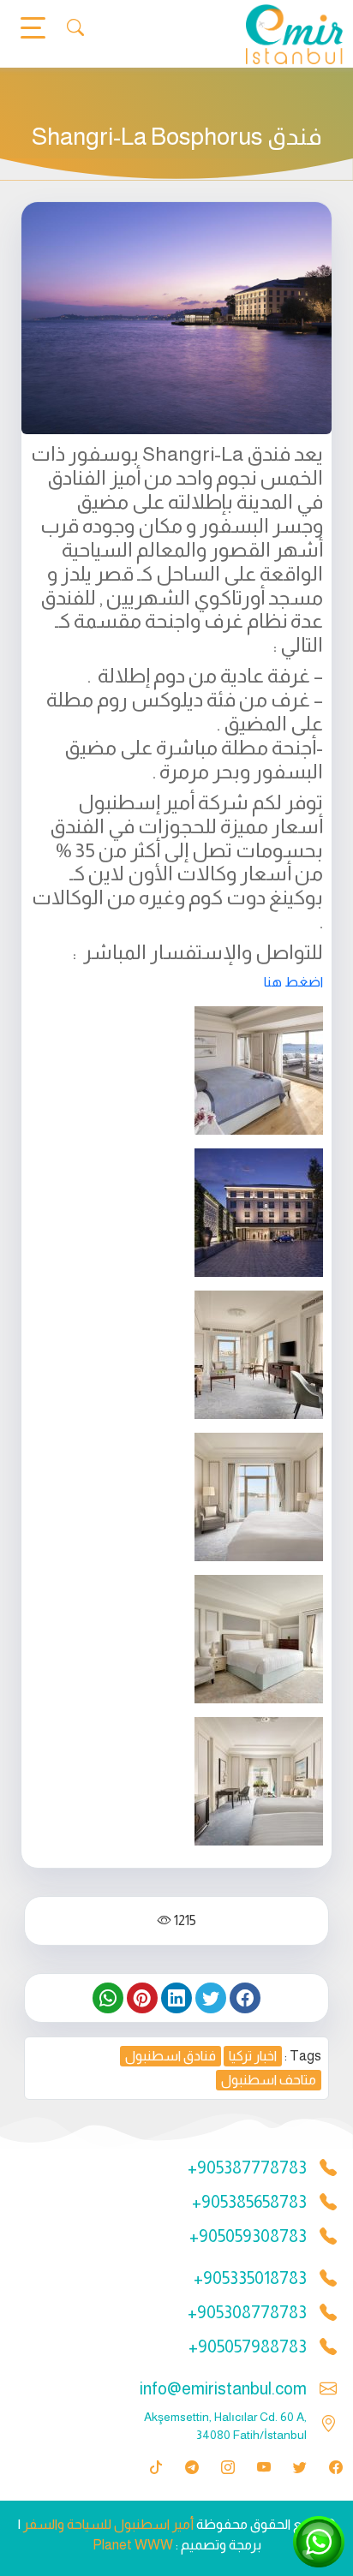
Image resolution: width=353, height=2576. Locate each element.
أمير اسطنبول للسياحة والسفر (108, 2524)
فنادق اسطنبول (171, 2056)
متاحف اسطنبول (269, 2080)
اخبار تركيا (253, 2056)
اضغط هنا (292, 982)
